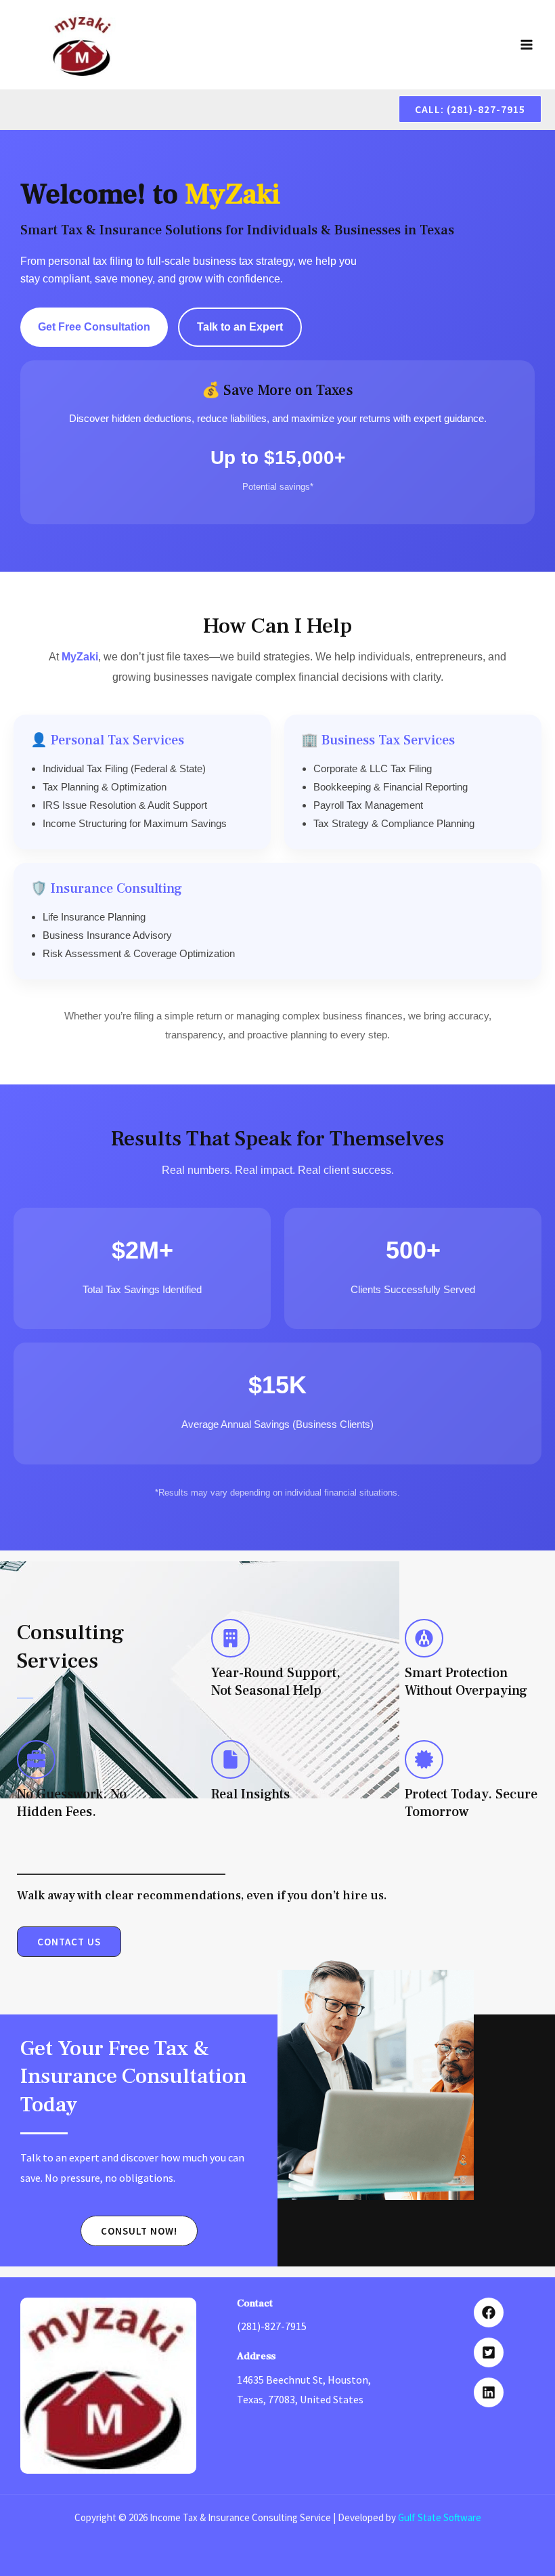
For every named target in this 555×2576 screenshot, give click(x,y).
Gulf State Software (440, 2517)
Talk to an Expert (240, 327)
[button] (470, 109)
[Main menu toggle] (527, 45)
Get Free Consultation (94, 327)
